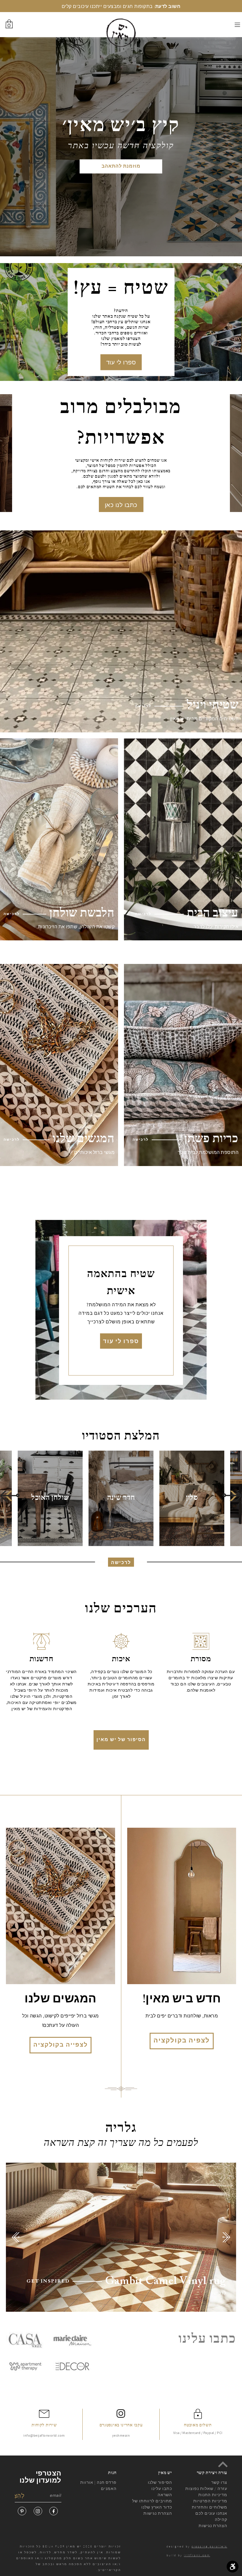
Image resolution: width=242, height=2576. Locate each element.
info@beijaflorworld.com (44, 2435)
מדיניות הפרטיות (210, 2501)
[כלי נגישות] (233, 2567)
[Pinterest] (22, 2511)
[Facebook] (54, 2511)
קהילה (221, 2519)
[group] (192, 1498)
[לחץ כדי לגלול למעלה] (223, 2464)
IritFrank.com (197, 2555)
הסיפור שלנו (160, 2482)
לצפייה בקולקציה (60, 2045)
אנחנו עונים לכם (211, 2513)
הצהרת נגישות (158, 2513)
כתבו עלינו (162, 2489)
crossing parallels (209, 2546)
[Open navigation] (224, 25)
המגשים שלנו (60, 2000)
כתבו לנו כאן (121, 505)
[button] (10, 1496)
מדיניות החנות (213, 2495)
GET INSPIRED (48, 2281)
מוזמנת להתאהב (121, 166)
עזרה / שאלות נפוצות (206, 2489)
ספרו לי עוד (121, 362)
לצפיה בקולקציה (182, 2041)
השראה (165, 2495)
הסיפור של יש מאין (121, 1740)
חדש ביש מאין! (182, 2000)
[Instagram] (38, 2511)
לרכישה (121, 1563)
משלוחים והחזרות (210, 2507)
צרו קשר (219, 2482)
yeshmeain (121, 2435)
